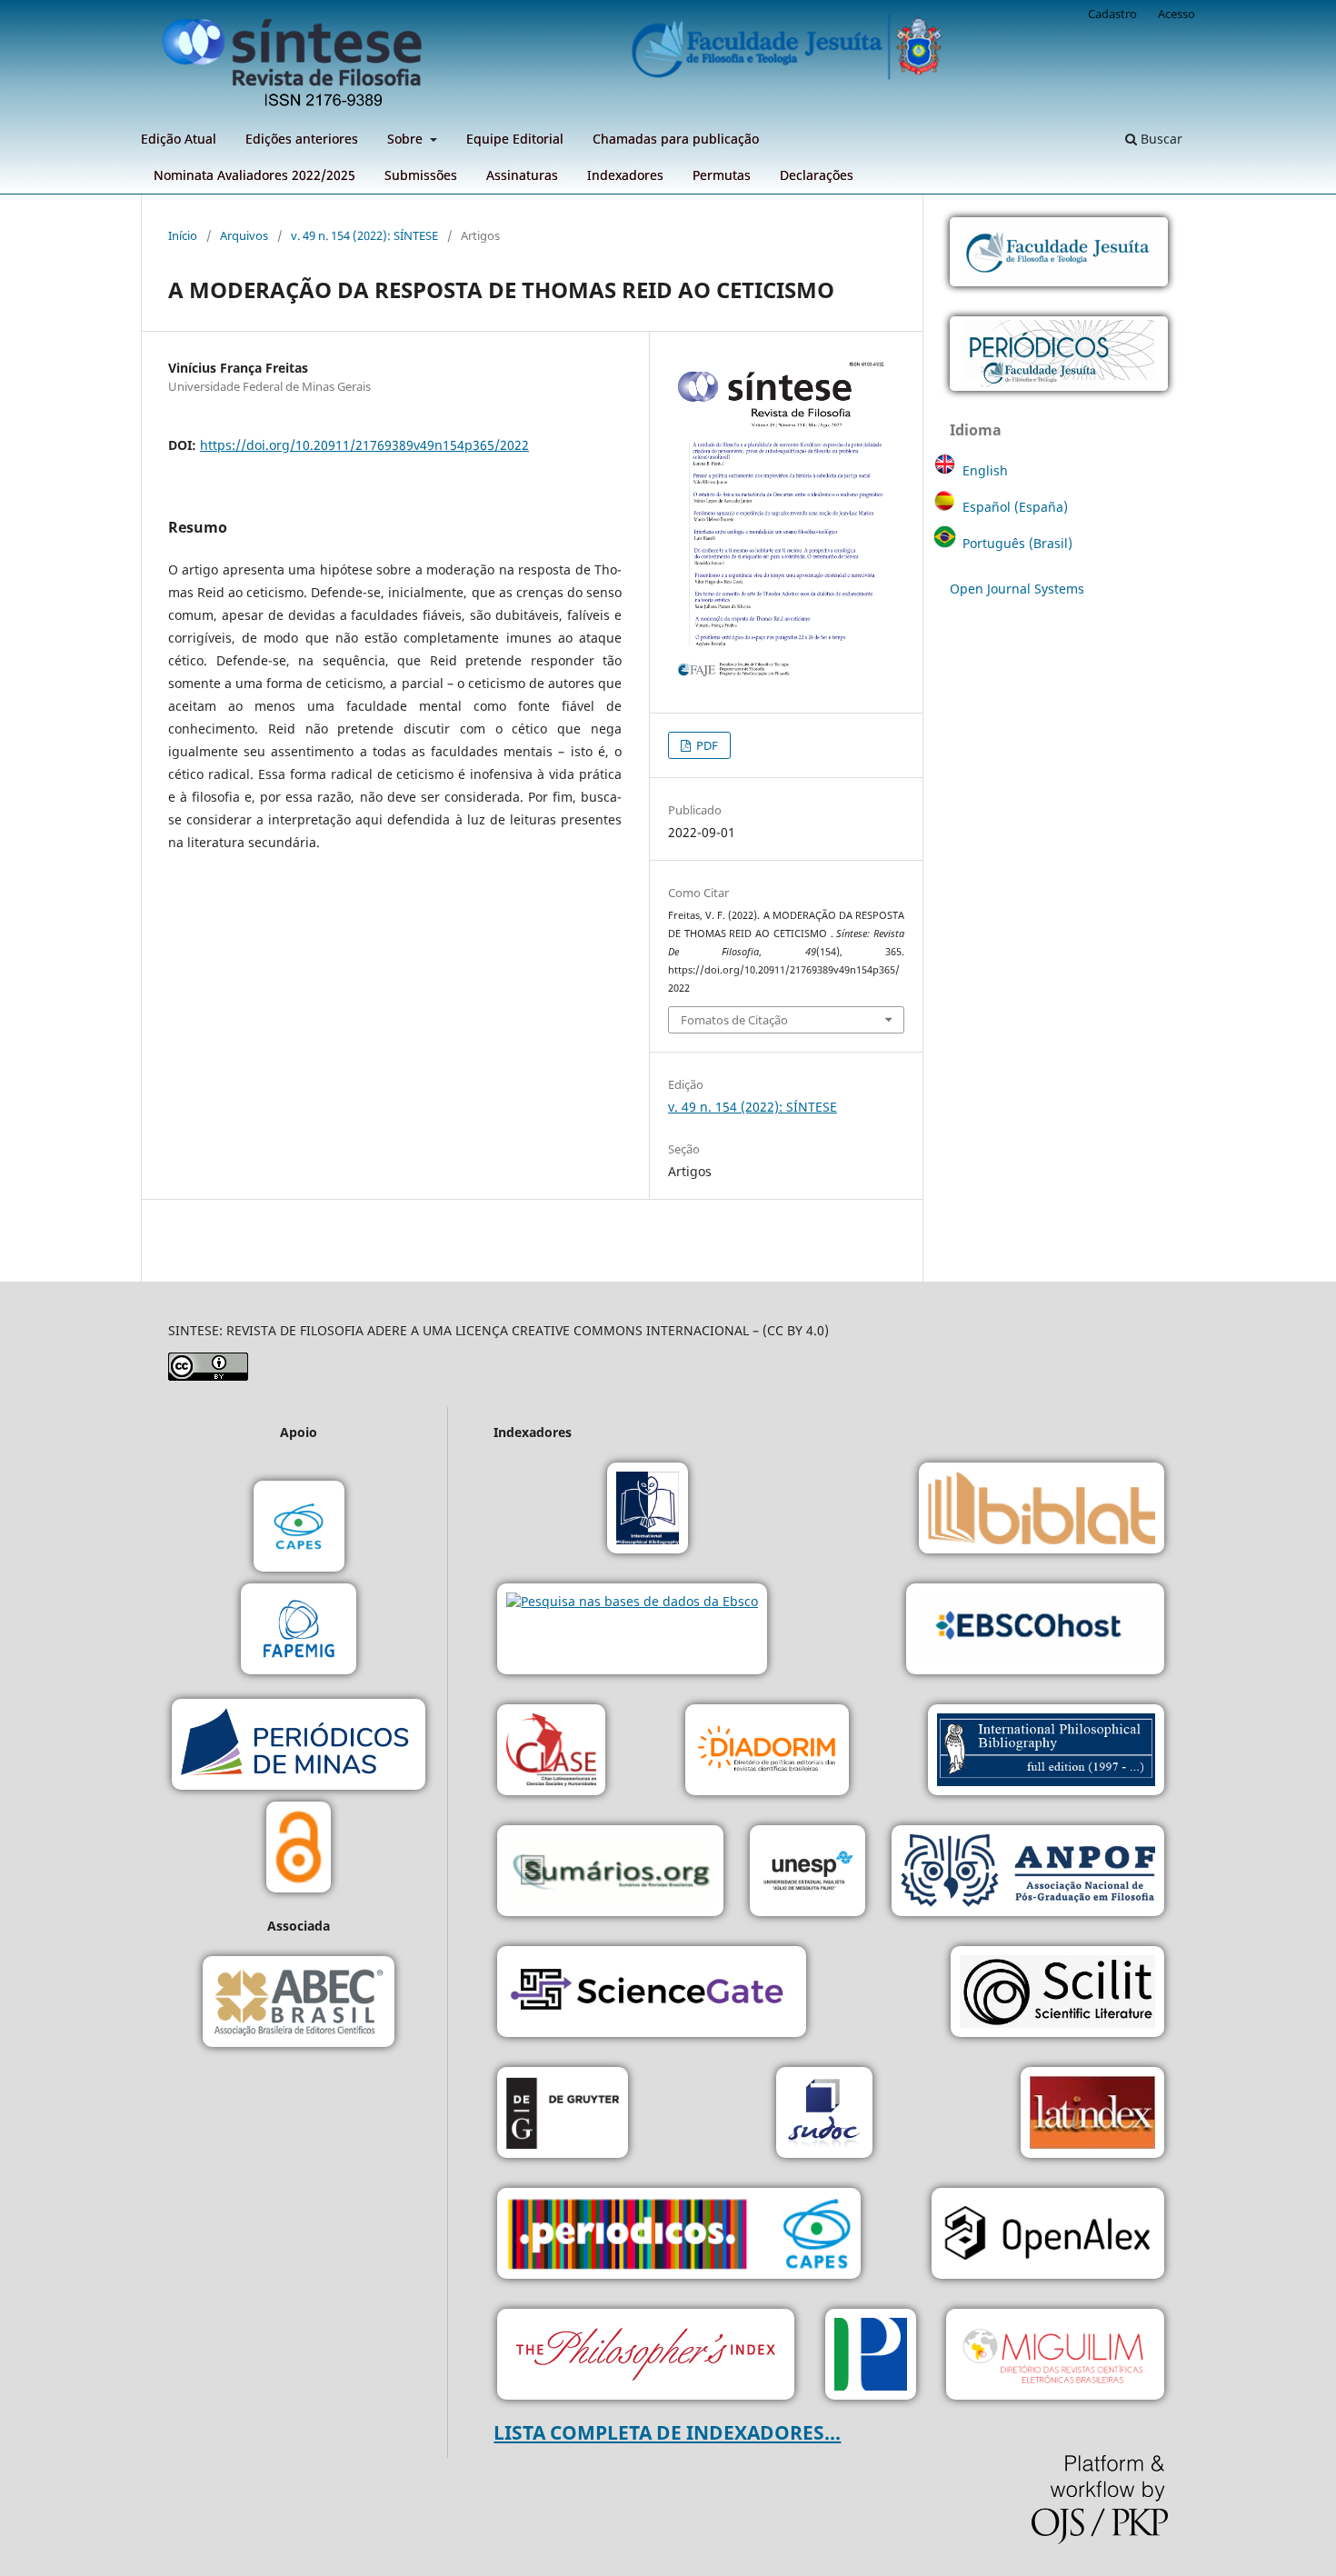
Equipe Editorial (515, 139)
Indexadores (625, 175)
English (985, 470)
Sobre (407, 139)
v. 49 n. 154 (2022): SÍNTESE (364, 235)
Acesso (1176, 14)
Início (183, 235)
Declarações (817, 175)
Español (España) (1015, 507)
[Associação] (1028, 1873)
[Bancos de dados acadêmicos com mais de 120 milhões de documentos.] (652, 1994)
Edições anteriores (302, 139)
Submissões (421, 175)
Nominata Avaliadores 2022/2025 (254, 175)
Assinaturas (522, 175)
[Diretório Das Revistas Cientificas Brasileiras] (1055, 2356)
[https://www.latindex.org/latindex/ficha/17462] (1092, 2115)
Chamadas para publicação (676, 139)
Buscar (1160, 139)
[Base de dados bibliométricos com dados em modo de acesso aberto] (1048, 2236)
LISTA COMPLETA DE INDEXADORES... (667, 2432)
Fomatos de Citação (734, 1020)
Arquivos (244, 235)
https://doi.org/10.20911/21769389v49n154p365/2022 (364, 445)
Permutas (722, 175)
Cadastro (1112, 14)
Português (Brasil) (1017, 543)
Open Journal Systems (1017, 589)
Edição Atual (179, 139)
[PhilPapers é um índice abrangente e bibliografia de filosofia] (871, 2356)
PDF (706, 745)
